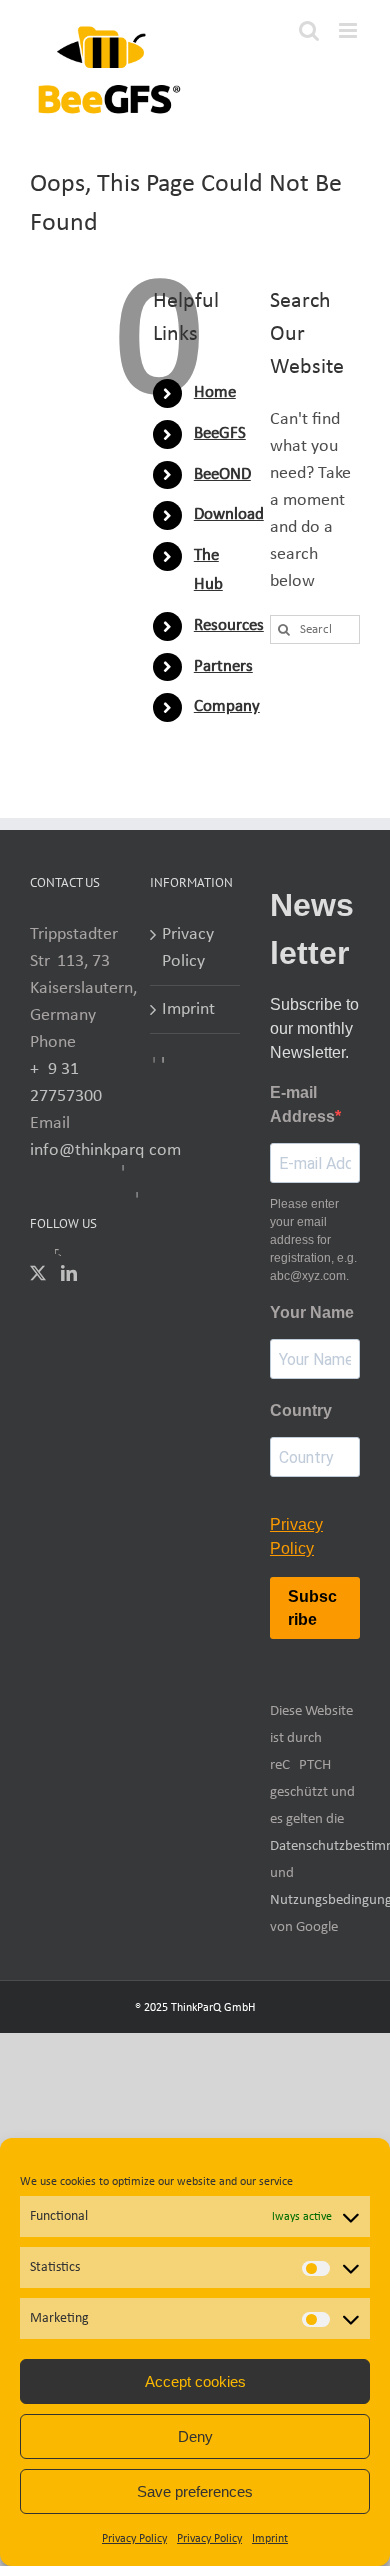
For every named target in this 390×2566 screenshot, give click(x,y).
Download (229, 514)
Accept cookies (195, 2381)
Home (215, 392)
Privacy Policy (134, 2539)
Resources (229, 625)
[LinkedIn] (69, 1273)
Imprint (270, 2539)
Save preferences (195, 2491)
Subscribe (312, 1608)
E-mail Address (302, 1104)
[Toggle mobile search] (309, 30)
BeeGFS (220, 433)
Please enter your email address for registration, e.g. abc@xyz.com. (313, 1240)
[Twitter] (38, 1273)
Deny (195, 2436)
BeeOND (222, 474)
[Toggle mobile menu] (349, 30)
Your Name (312, 1312)
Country (301, 1410)
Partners (223, 666)
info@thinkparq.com (105, 1150)
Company (227, 706)
